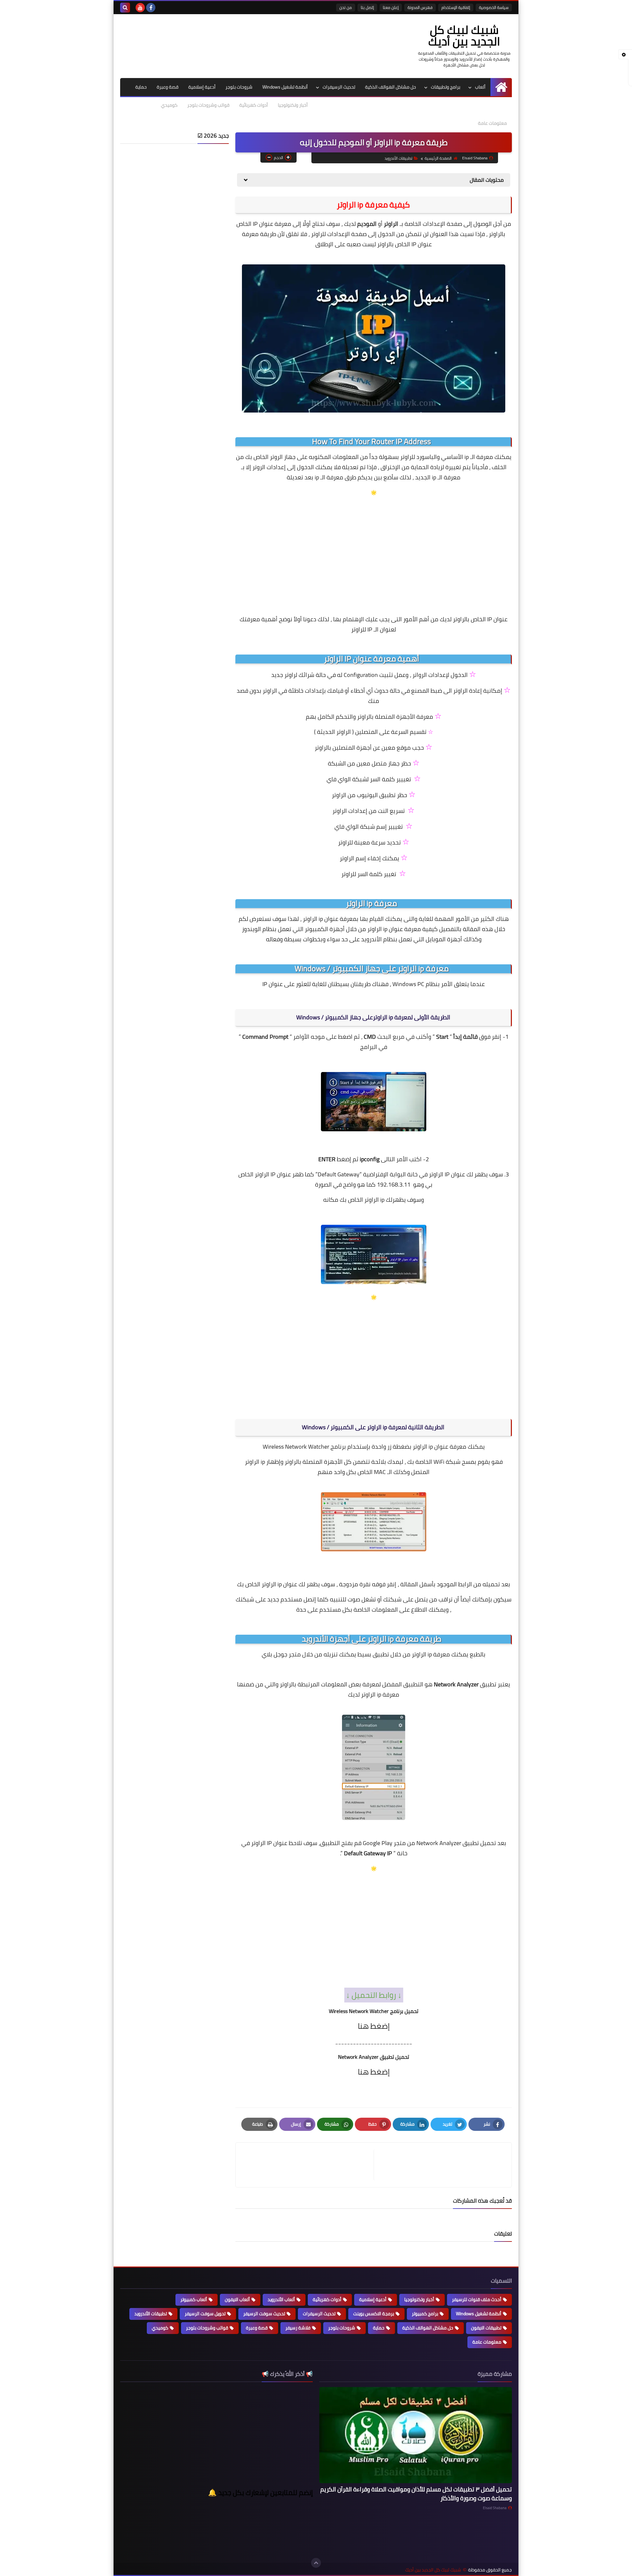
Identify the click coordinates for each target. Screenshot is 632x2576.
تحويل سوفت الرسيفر (205, 2314)
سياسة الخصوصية (494, 7)
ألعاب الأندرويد (281, 2299)
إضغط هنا (374, 2026)
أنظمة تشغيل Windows (285, 87)
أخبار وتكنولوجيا (293, 105)
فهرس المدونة (420, 7)
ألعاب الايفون (237, 2299)
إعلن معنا (391, 7)
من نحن (346, 7)
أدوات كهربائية (254, 105)
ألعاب (480, 87)
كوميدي (169, 105)
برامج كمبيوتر (425, 2314)
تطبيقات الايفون (486, 2328)
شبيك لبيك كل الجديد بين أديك (464, 35)
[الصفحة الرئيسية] (501, 87)
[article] (308, 2165)
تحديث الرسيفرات (339, 87)
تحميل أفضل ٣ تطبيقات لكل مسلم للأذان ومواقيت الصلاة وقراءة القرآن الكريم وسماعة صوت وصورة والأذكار (416, 2494)
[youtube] (140, 8)
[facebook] (151, 8)
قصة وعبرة (168, 87)
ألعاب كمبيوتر (194, 2299)
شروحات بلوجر (239, 87)
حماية (141, 87)
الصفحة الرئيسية (438, 158)
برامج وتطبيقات (446, 87)
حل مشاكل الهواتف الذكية (391, 87)
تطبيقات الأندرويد (398, 158)
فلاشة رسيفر (298, 2328)
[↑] (316, 2563)
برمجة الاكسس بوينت (374, 2314)
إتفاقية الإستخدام (456, 7)
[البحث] (125, 8)
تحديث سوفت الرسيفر (264, 2314)
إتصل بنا (367, 7)
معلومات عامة (492, 123)
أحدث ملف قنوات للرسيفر (477, 2299)
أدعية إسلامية (202, 87)
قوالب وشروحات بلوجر (208, 105)
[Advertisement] (374, 549)
